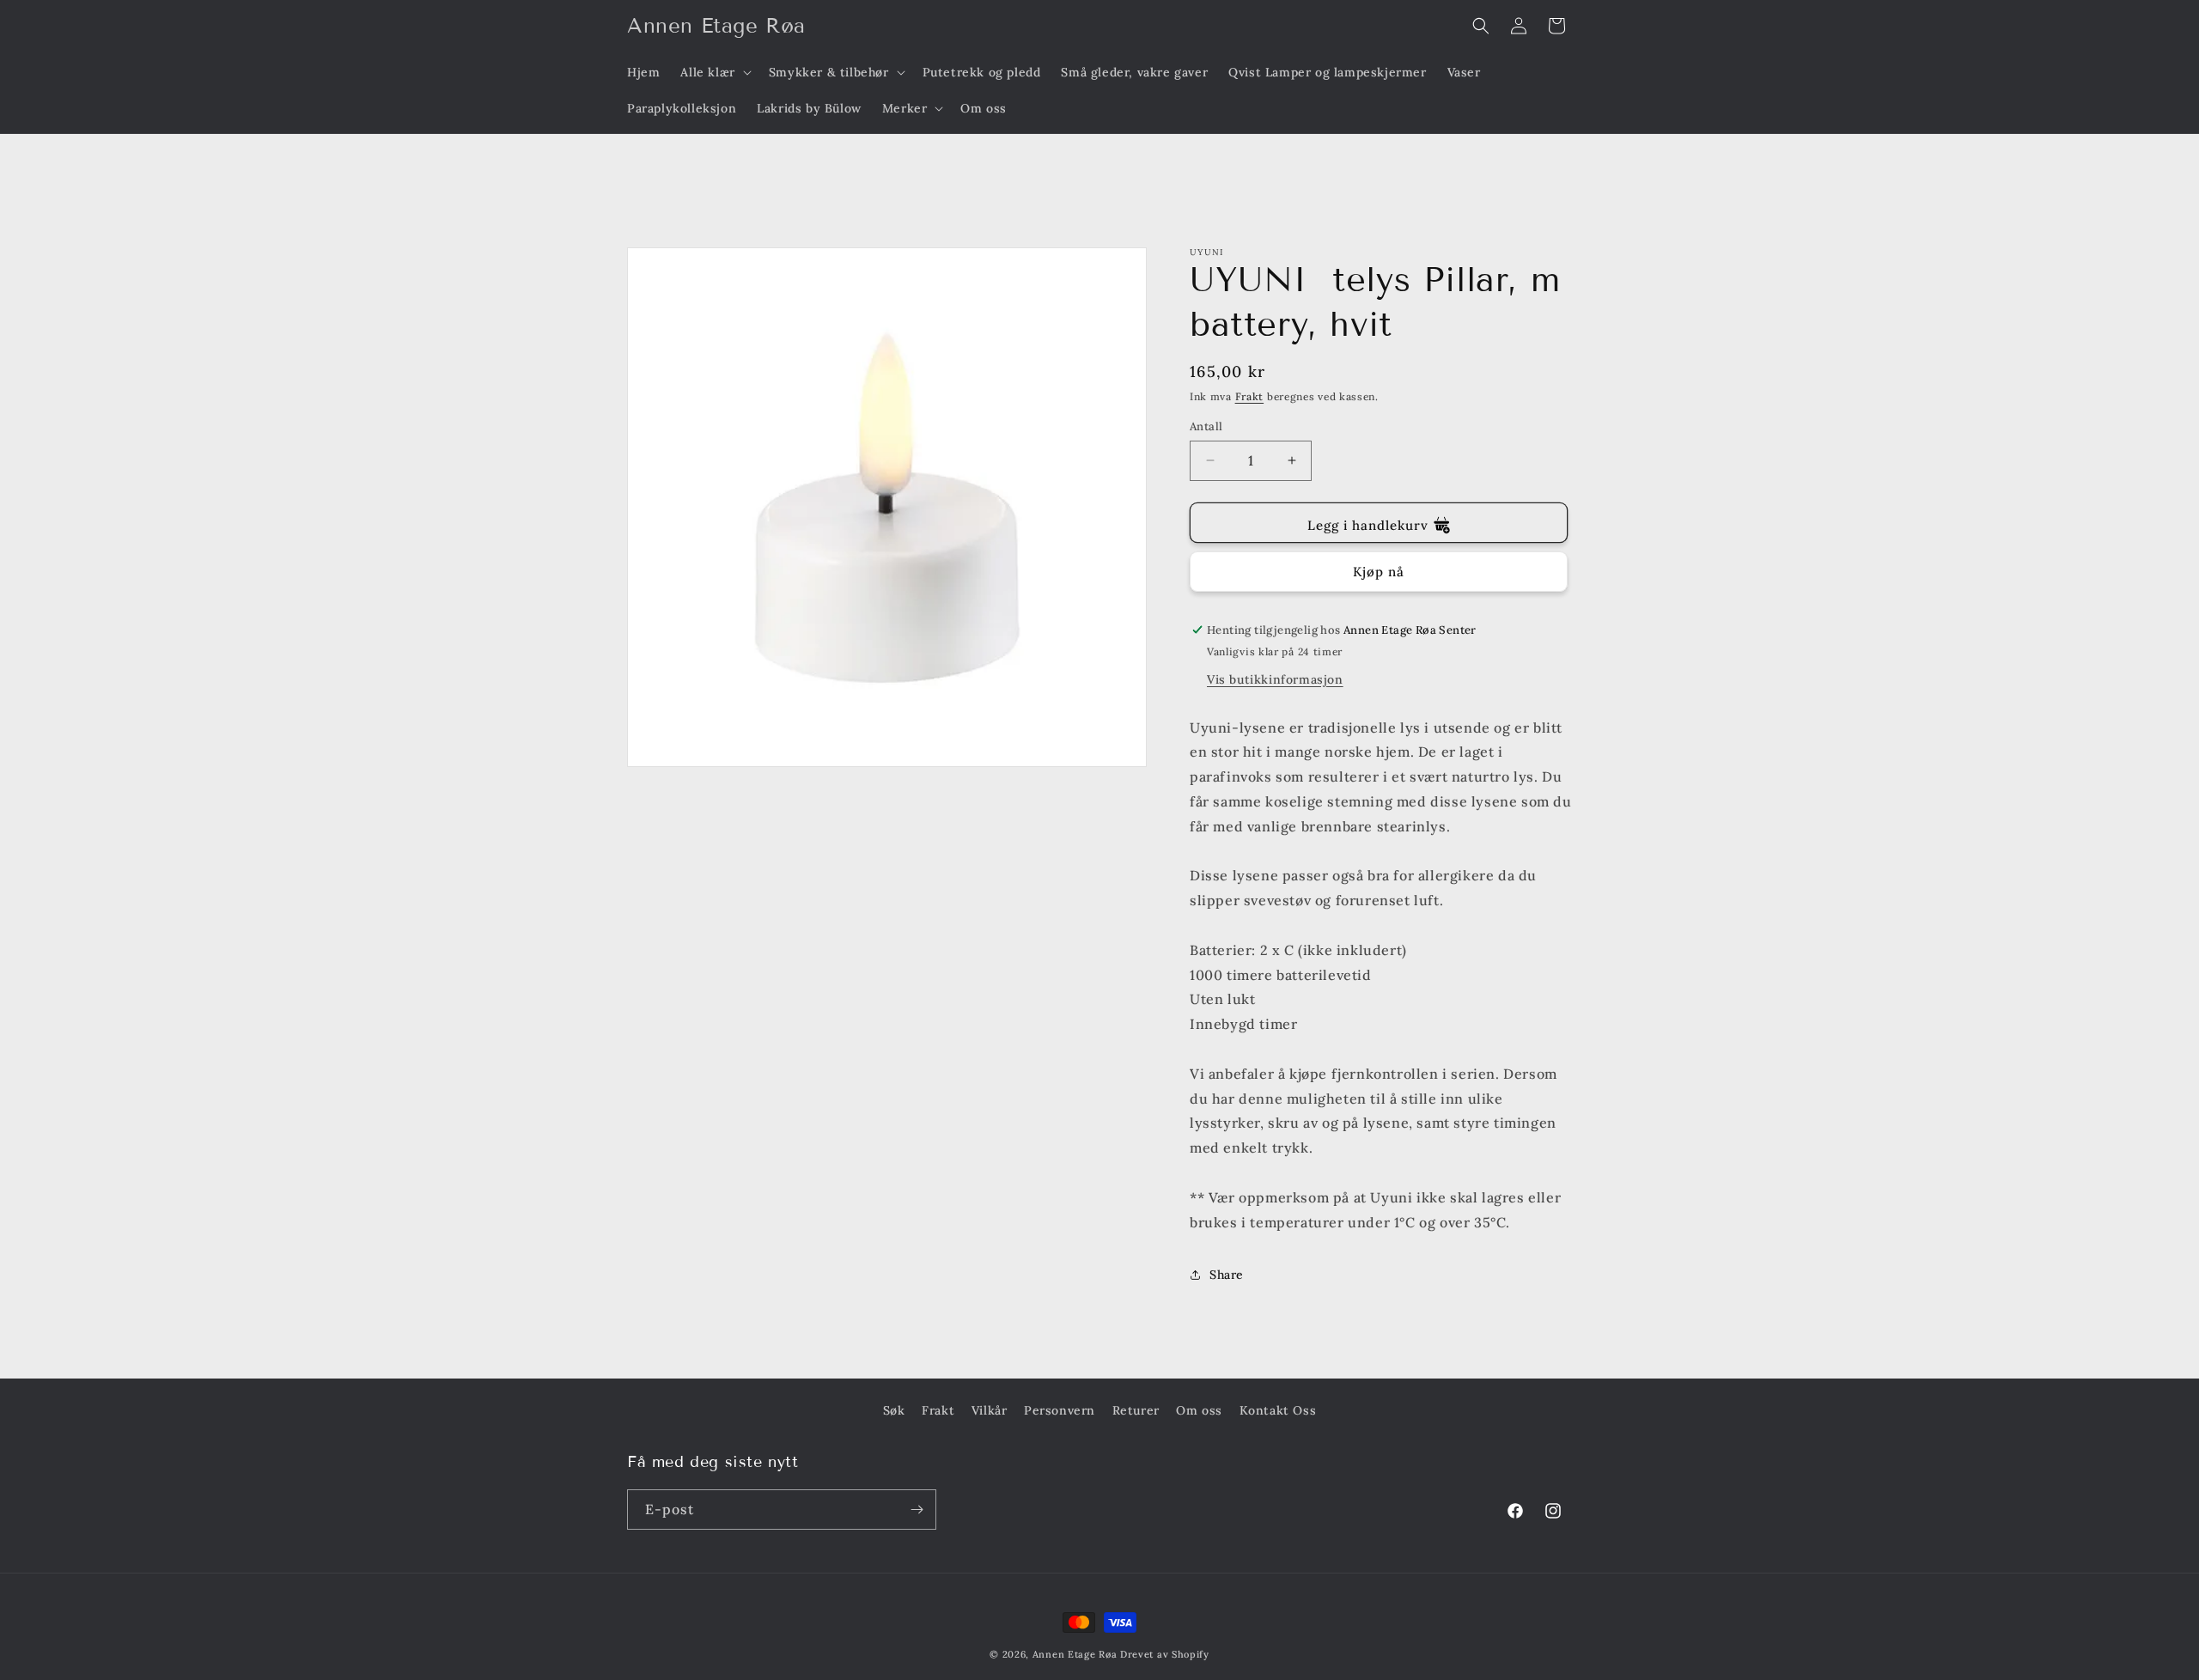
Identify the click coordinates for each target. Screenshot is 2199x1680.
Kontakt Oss (1278, 1410)
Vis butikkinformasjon (1275, 679)
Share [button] (1227, 1275)
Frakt (1250, 396)
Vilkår (990, 1410)
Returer (1136, 1410)
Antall (1206, 426)
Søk (894, 1410)
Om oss (1199, 1410)
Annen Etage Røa (1075, 1654)
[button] (714, 72)
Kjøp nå (1379, 572)
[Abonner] (917, 1510)
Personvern (1060, 1410)
